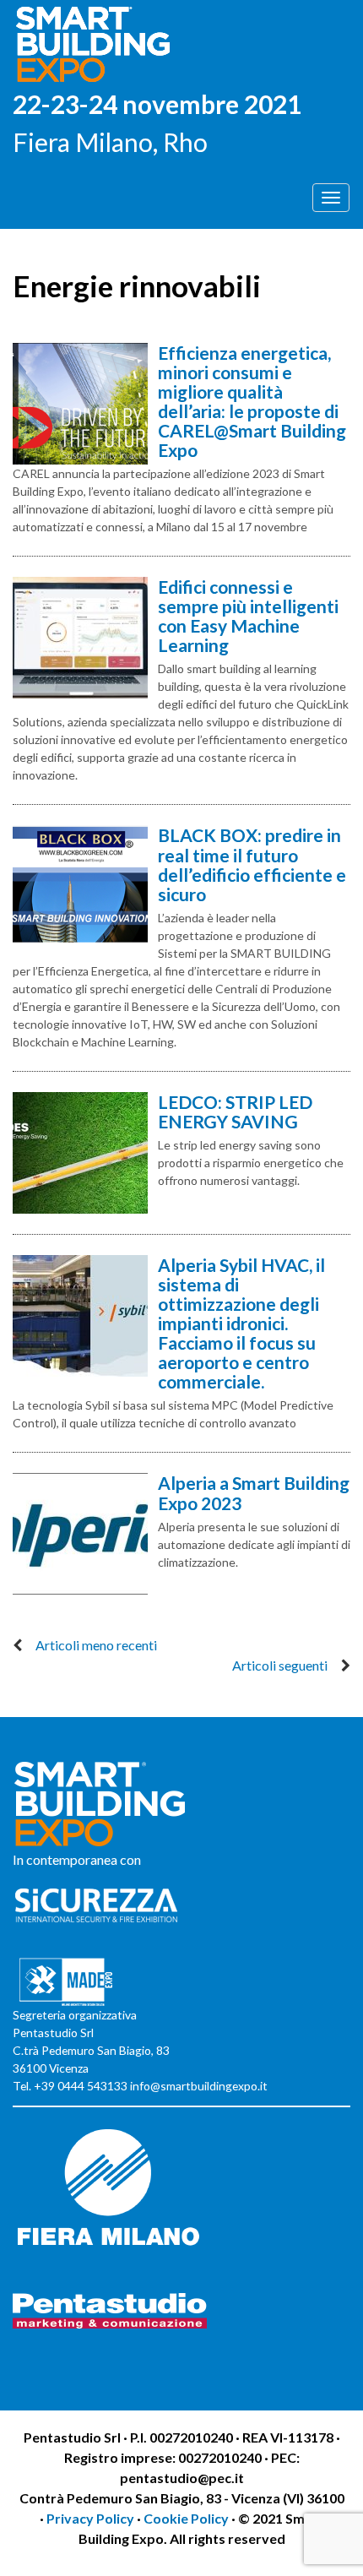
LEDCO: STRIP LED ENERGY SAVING (235, 1111)
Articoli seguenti (280, 1665)
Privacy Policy (92, 2518)
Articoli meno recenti (96, 1645)
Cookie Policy (186, 2518)
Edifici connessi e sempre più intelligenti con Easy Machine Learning (248, 616)
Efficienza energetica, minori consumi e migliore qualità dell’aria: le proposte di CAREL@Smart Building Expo (252, 401)
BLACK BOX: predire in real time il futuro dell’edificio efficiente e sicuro (252, 864)
